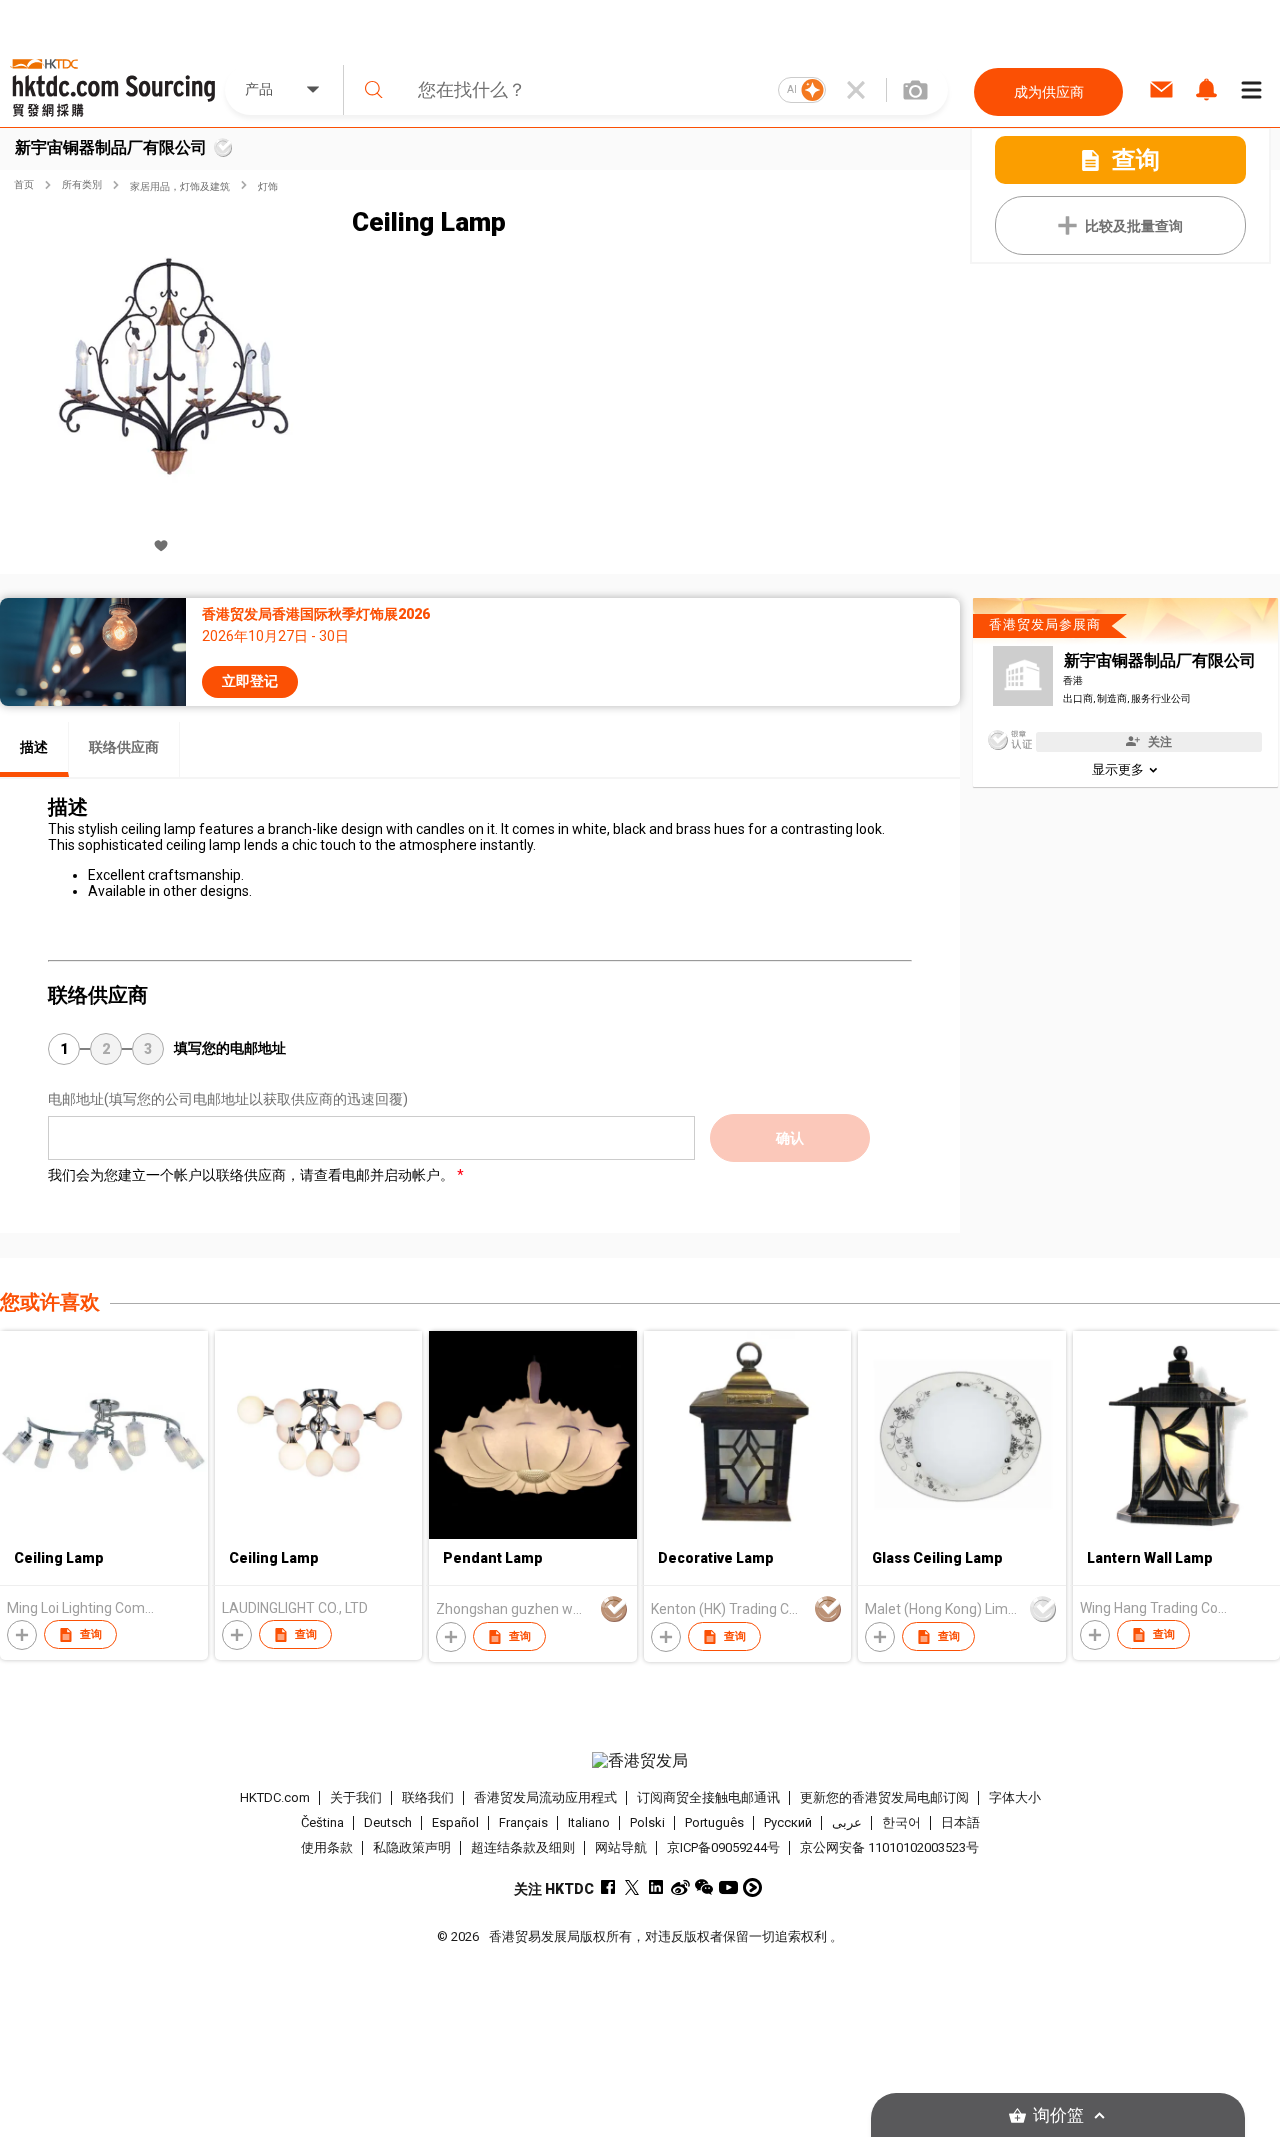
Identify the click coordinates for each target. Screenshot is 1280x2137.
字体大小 (1015, 1797)
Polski (647, 1822)
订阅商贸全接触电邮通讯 (708, 1797)
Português (714, 1822)
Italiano (589, 1822)
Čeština (322, 1822)
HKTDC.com (275, 1797)
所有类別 (82, 184)
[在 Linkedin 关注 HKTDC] (656, 1887)
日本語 (960, 1822)
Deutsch (388, 1822)
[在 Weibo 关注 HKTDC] (680, 1887)
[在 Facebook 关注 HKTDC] (608, 1887)
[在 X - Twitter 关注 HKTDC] (632, 1887)
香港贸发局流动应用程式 (545, 1797)
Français (523, 1822)
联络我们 (428, 1797)
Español (455, 1822)
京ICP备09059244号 (723, 1847)
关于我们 (356, 1797)
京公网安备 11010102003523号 (889, 1847)
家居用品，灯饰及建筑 (180, 186)
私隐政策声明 (412, 1847)
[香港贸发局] (639, 1761)
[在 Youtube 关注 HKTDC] (728, 1887)
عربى (847, 1822)
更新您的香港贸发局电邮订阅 (884, 1797)
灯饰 (268, 186)
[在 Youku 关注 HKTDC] (752, 1887)
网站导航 (621, 1847)
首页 (24, 184)
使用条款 (327, 1847)
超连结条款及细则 (523, 1847)
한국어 (901, 1822)
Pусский (788, 1822)
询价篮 (1058, 2115)
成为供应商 (1049, 92)
